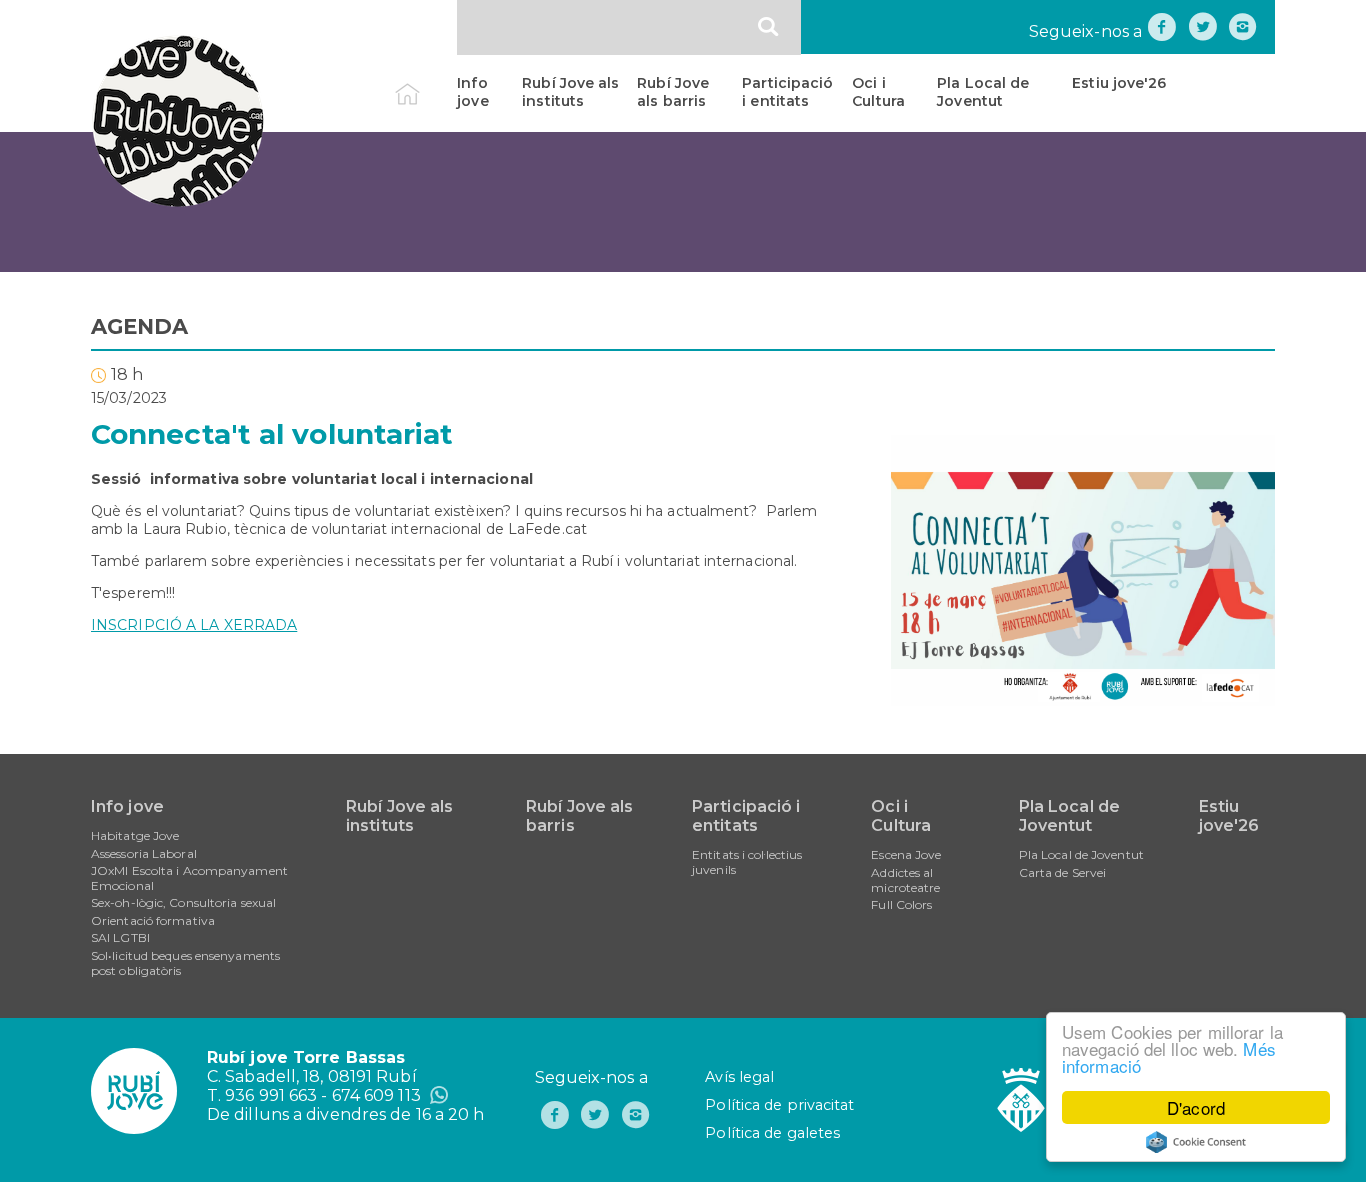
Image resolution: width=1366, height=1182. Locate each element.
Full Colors (901, 904)
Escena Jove (906, 854)
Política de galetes (772, 1133)
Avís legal (739, 1077)
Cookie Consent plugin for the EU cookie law (1196, 1142)
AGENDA (140, 326)
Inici (424, 83)
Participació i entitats (787, 92)
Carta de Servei (1063, 872)
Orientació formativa (153, 920)
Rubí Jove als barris (673, 92)
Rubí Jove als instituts (570, 92)
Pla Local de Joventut (983, 92)
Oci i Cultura (878, 92)
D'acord (1196, 1107)
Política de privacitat (779, 1105)
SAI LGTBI (120, 937)
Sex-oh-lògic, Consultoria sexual (183, 902)
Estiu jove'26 (1119, 83)
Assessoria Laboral (144, 853)
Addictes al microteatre (905, 880)
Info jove (472, 92)
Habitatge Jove (135, 835)
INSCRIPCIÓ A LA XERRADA (194, 625)
